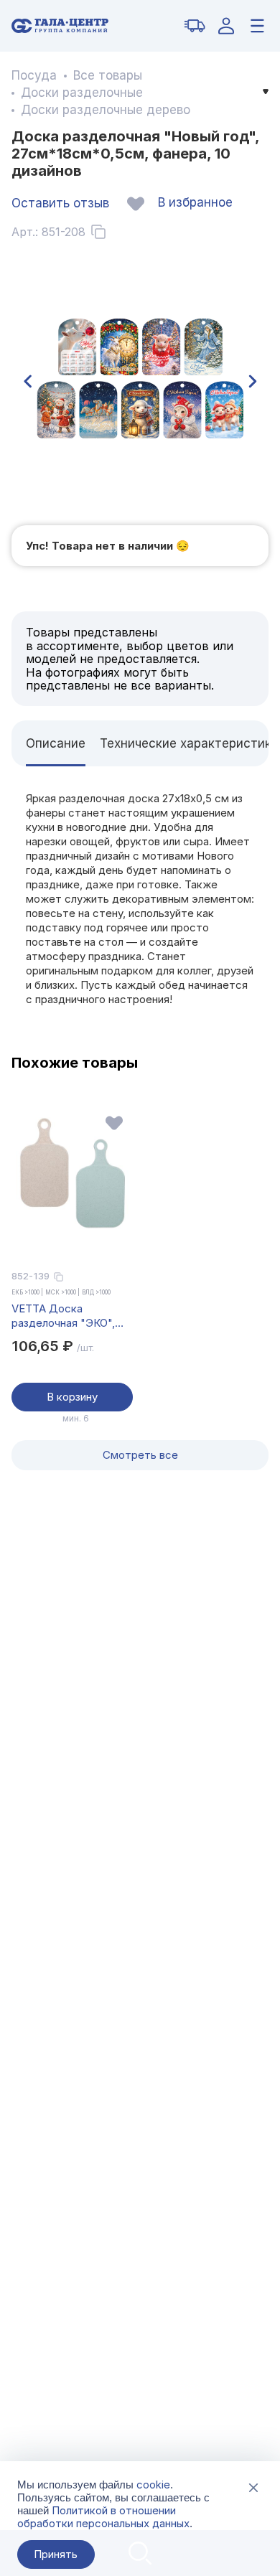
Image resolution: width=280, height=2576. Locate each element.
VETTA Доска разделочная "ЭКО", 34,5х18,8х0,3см (63, 1316)
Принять (56, 2554)
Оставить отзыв (60, 203)
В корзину (72, 1397)
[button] (27, 382)
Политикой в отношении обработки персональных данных (103, 2517)
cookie (153, 2485)
